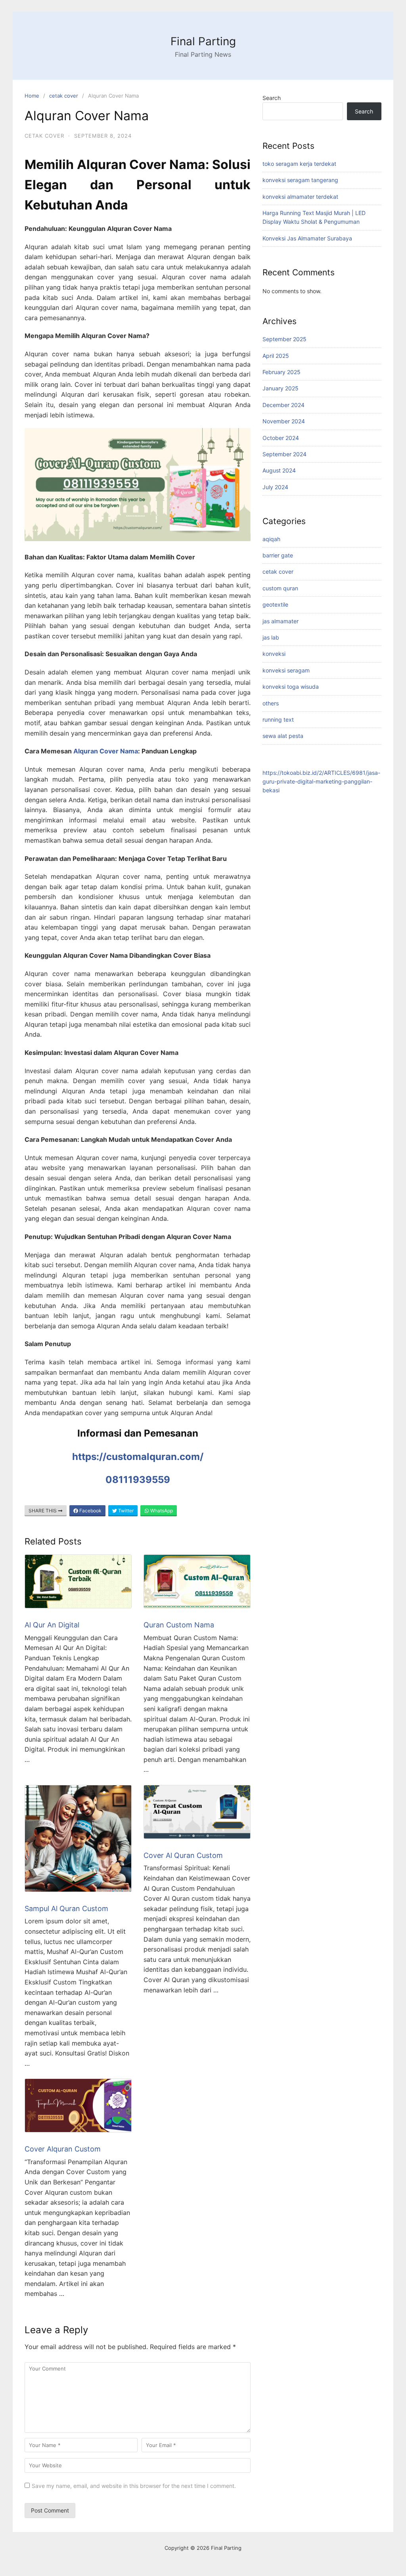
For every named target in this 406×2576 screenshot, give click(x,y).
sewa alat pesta (283, 736)
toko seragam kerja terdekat (299, 164)
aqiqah (271, 539)
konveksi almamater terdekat (300, 197)
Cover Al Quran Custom (183, 1855)
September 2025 (284, 339)
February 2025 (282, 372)
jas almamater (281, 621)
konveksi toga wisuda (291, 687)
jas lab (271, 637)
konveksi (274, 654)
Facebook (90, 1511)
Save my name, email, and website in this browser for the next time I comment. (134, 2486)
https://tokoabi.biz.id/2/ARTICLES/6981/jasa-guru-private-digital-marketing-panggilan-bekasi (321, 782)
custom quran (280, 588)
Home (32, 96)
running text (278, 719)
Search (272, 98)
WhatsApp (161, 1511)
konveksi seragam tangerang (300, 180)
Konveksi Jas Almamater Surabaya (307, 238)
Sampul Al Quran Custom (66, 1908)
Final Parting (203, 41)
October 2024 (281, 438)
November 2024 (284, 421)
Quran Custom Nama (179, 1625)
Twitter (125, 1511)
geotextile (275, 604)
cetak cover (64, 96)
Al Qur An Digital (52, 1625)
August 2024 (279, 470)
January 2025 (281, 388)
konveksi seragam (286, 670)
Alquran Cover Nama (106, 751)
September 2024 (284, 454)
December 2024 (283, 405)
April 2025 (276, 356)
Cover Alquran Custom (63, 2149)
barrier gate (278, 555)
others (271, 703)
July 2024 (275, 487)
